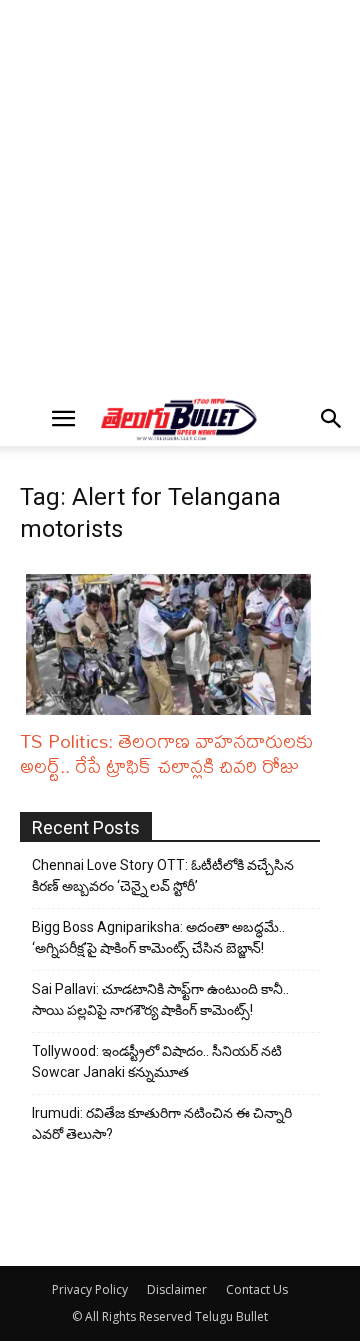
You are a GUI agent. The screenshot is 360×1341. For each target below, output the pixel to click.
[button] (63, 419)
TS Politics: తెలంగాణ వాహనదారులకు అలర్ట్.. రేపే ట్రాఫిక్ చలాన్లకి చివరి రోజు (166, 753)
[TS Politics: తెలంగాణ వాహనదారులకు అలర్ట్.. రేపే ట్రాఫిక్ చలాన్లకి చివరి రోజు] (173, 644)
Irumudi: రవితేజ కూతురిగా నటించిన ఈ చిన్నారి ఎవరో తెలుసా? (162, 1123)
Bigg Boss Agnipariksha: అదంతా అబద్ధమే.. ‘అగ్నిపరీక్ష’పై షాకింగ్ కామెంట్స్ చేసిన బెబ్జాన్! (158, 937)
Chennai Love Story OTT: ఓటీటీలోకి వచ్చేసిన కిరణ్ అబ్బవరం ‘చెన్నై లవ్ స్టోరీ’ (163, 875)
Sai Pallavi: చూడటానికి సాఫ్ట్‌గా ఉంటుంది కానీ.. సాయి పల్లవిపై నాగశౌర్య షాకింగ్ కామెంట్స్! (160, 999)
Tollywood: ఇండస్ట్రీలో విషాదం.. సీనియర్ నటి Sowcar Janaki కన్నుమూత (157, 1061)
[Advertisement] (180, 196)
